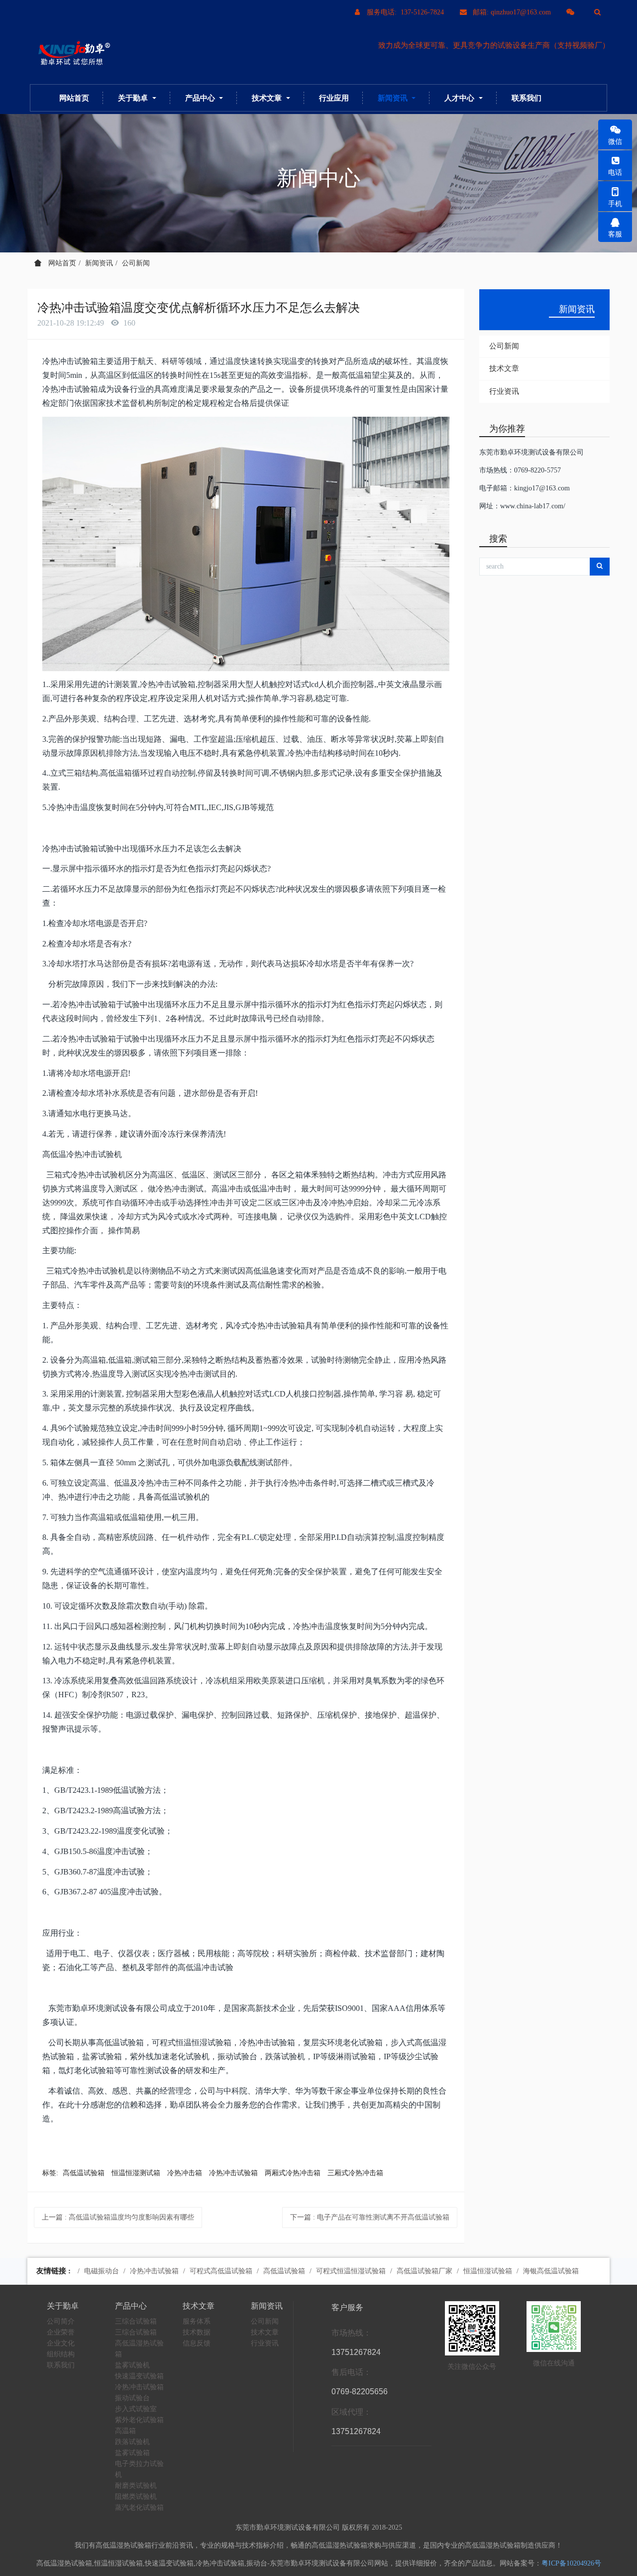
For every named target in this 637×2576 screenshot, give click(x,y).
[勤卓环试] (72, 54)
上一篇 (118, 2217)
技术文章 (504, 368)
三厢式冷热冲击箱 (355, 2173)
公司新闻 (136, 263)
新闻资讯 (99, 263)
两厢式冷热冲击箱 (293, 2173)
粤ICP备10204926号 (571, 2563)
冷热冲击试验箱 (233, 2173)
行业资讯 (504, 391)
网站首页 (74, 98)
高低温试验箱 (84, 2173)
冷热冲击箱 (185, 2173)
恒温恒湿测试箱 (136, 2173)
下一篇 (370, 2217)
